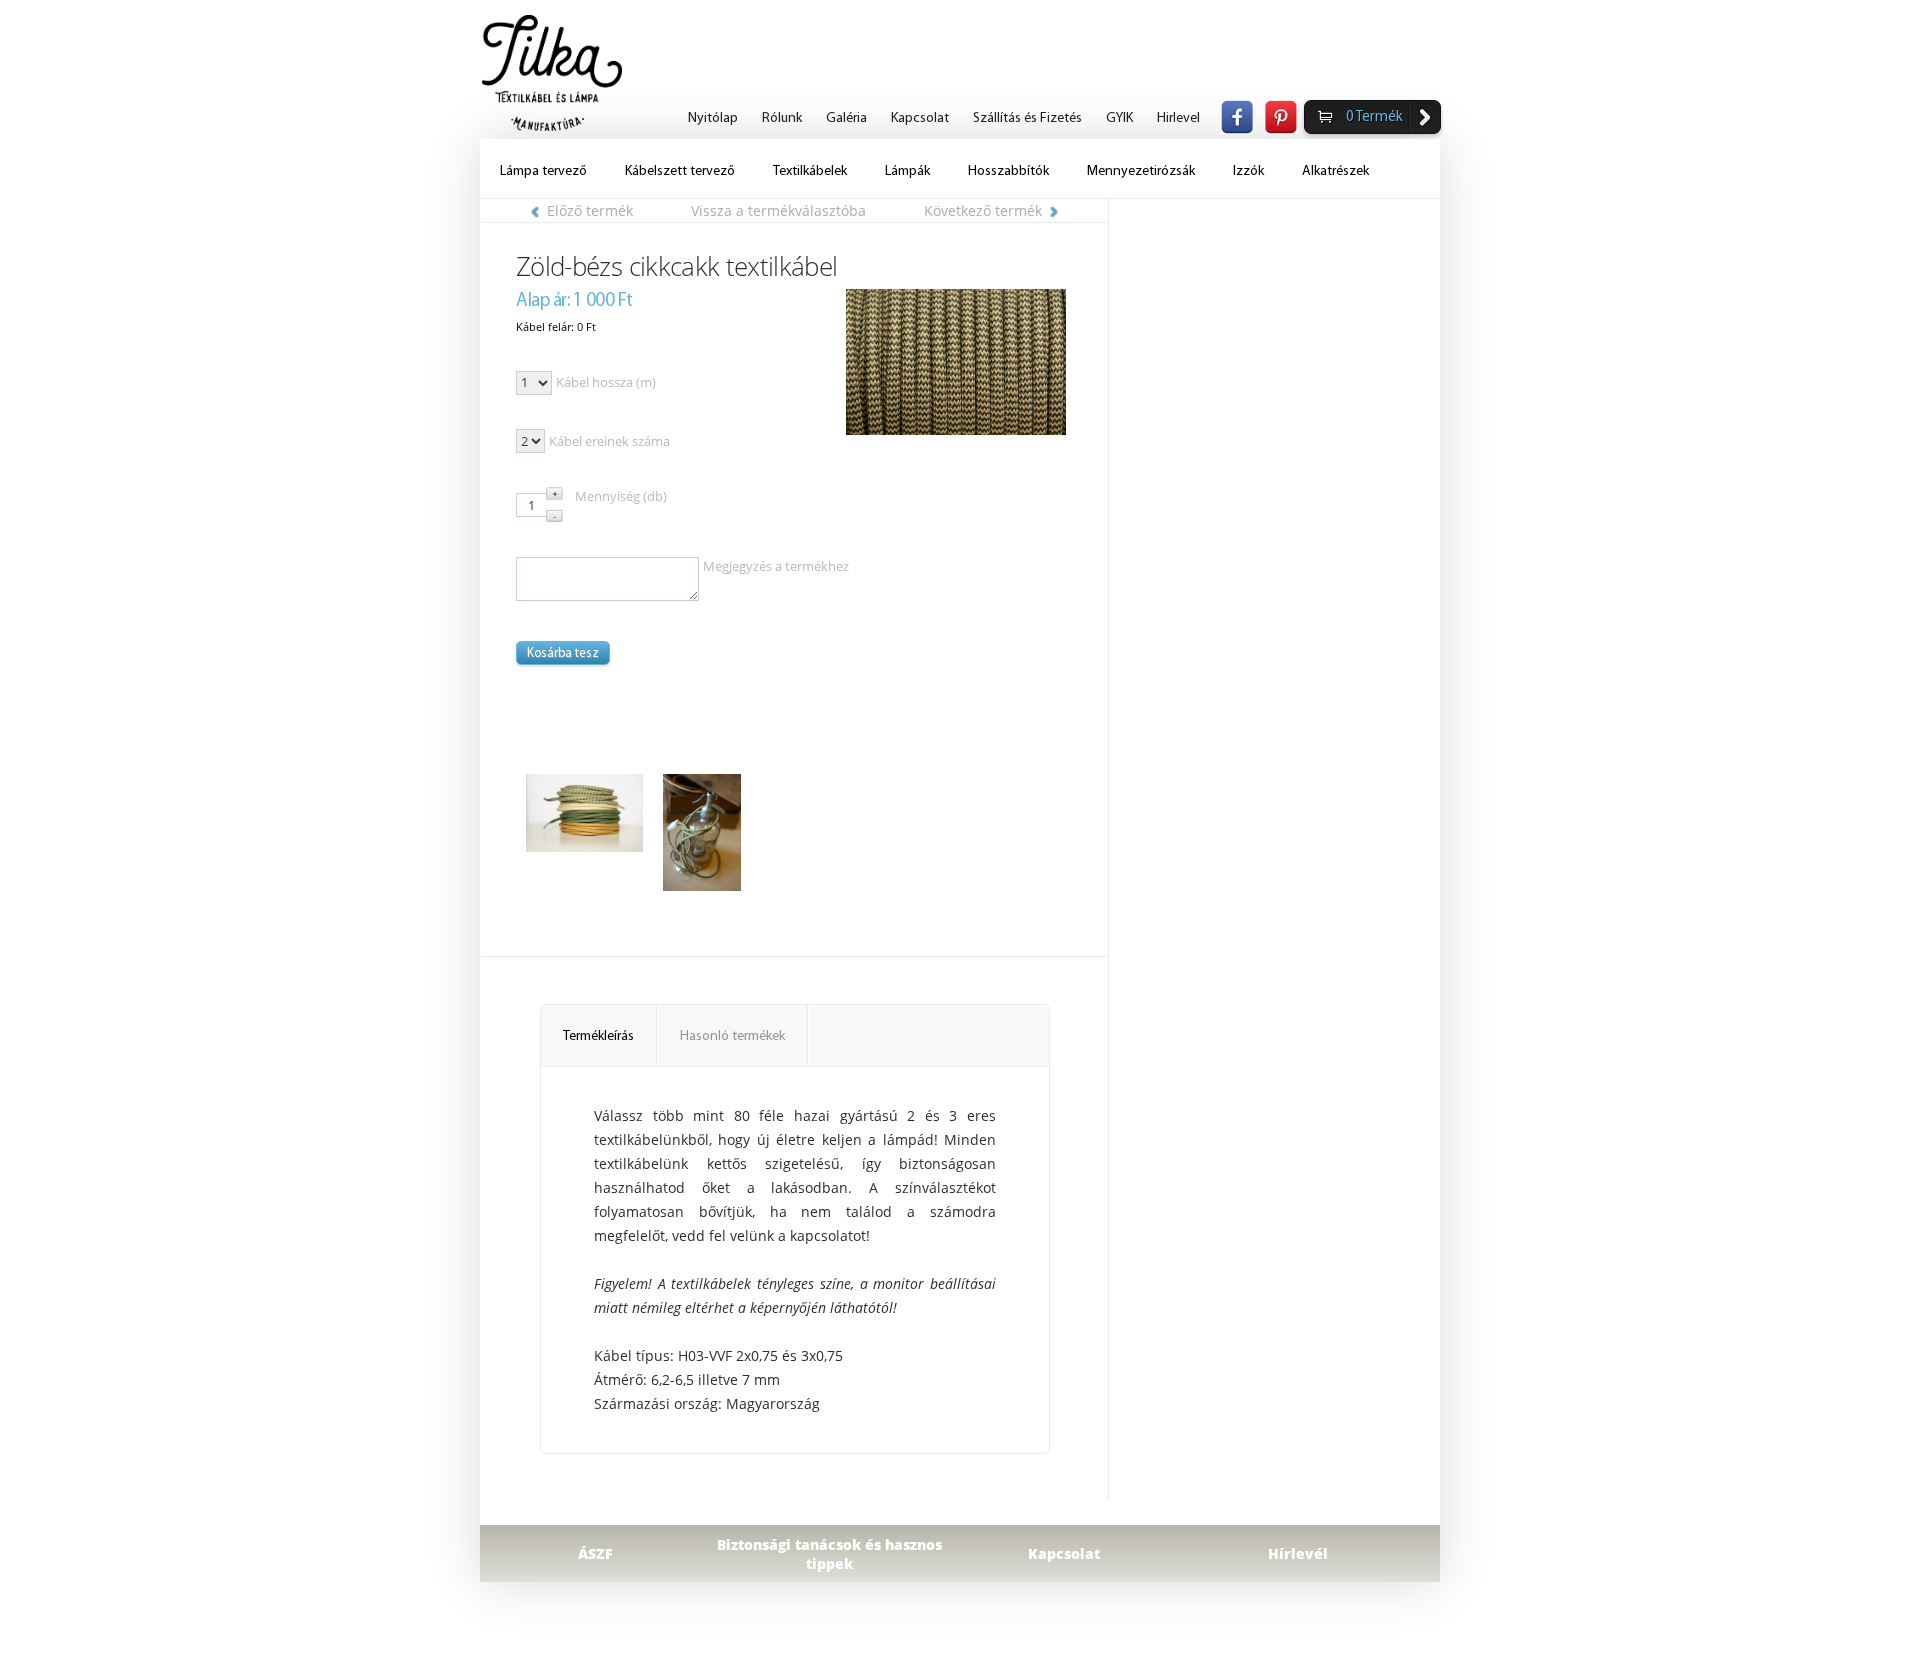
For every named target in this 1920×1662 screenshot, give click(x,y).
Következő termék (983, 210)
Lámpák (907, 171)
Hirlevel (1178, 118)
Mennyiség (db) (621, 496)
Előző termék (590, 210)
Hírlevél (1298, 1553)
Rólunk (782, 118)
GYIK (1119, 118)
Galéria (846, 118)
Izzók (1248, 171)
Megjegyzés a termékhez (776, 566)
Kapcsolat (920, 118)
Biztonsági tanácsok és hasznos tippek (829, 1554)
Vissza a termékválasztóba (778, 210)
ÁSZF (595, 1553)
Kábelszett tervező (680, 171)
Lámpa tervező (543, 171)
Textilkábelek (810, 171)
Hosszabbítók (1008, 171)
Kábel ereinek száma (609, 441)
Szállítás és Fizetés (1027, 118)
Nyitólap (713, 118)
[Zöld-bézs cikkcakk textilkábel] (956, 362)
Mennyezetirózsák (1141, 171)
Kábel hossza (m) (606, 382)
